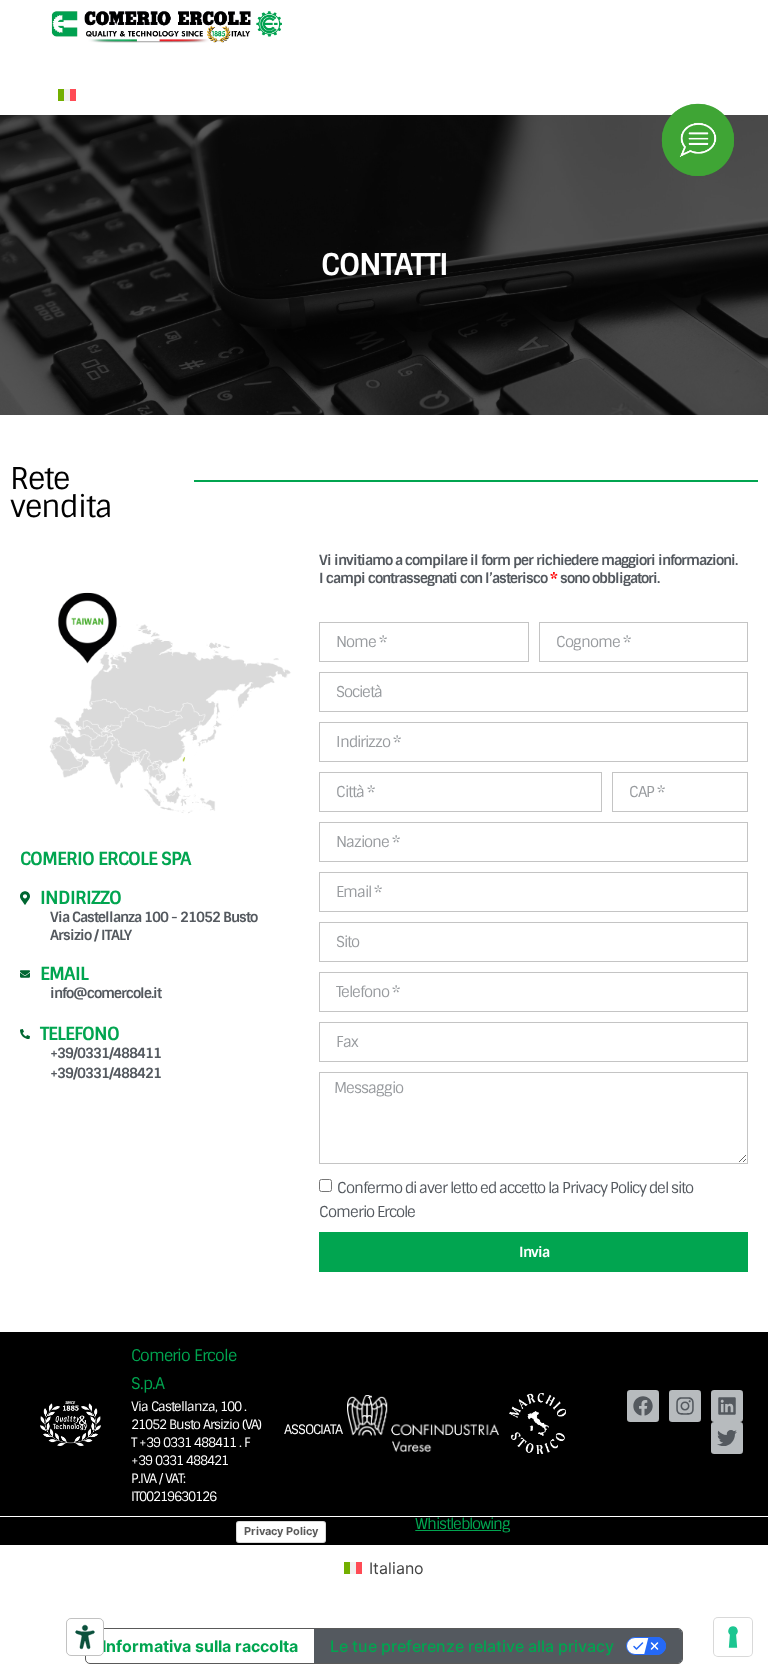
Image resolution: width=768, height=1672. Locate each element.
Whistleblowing (462, 1524)
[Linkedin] (727, 1406)
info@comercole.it (105, 993)
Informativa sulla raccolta (200, 1646)
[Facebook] (643, 1406)
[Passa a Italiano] (67, 93)
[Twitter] (727, 1438)
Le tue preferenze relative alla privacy (472, 1646)
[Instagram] (685, 1406)
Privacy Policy (281, 1531)
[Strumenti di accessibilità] (85, 1637)
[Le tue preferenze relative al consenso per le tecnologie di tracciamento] (733, 1637)
